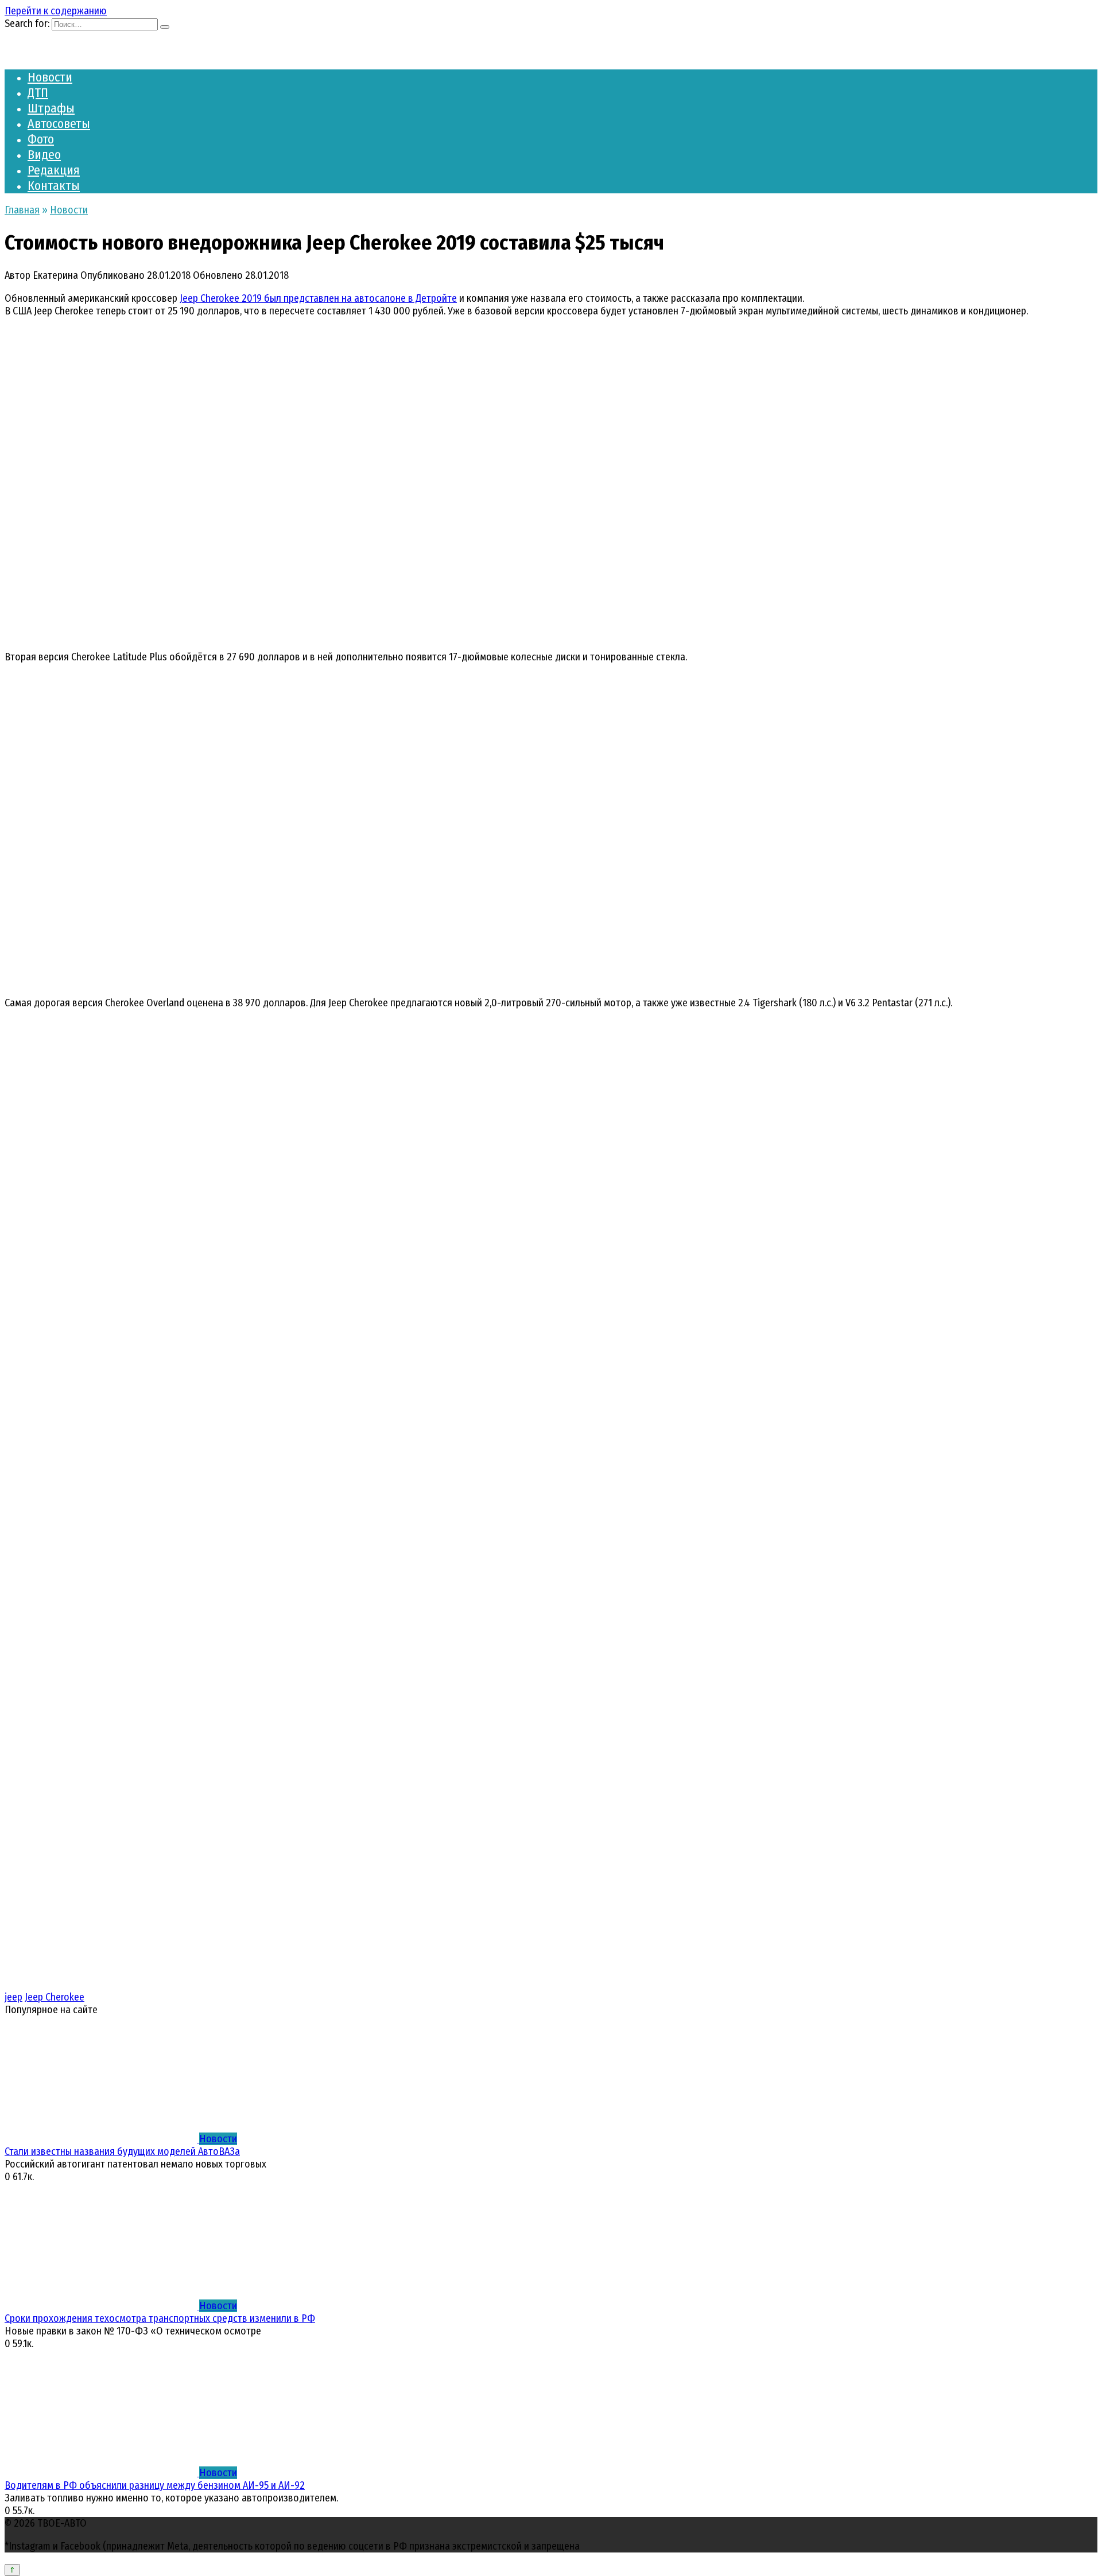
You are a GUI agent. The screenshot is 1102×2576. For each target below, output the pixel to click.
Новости (50, 77)
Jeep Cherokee (55, 1997)
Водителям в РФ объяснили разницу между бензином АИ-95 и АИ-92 (155, 2485)
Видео (44, 155)
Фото (41, 139)
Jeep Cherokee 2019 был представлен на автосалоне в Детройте (318, 298)
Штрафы (51, 108)
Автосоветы (59, 124)
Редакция (54, 170)
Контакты (54, 186)
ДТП (38, 93)
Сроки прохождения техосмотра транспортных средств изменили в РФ (160, 2318)
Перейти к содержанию (56, 11)
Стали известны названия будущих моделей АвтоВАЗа (122, 2151)
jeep (13, 1997)
